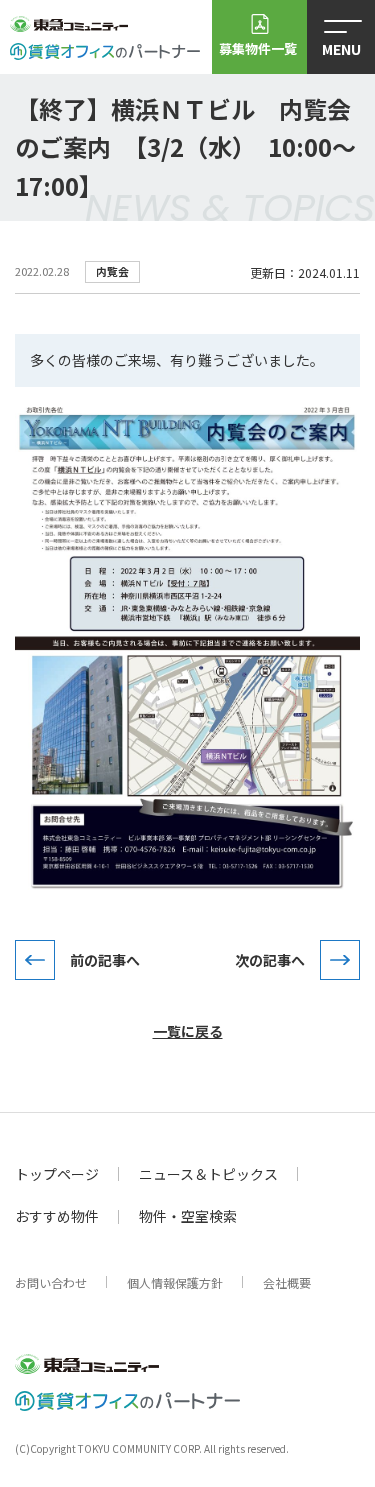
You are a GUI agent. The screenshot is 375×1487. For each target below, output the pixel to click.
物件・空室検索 (188, 1216)
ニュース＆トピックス (208, 1174)
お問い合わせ (51, 1282)
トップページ (57, 1174)
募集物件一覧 (258, 48)
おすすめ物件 (57, 1216)
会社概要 (287, 1282)
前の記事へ (105, 960)
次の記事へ (270, 960)
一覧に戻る (188, 1031)
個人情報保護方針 (175, 1282)
